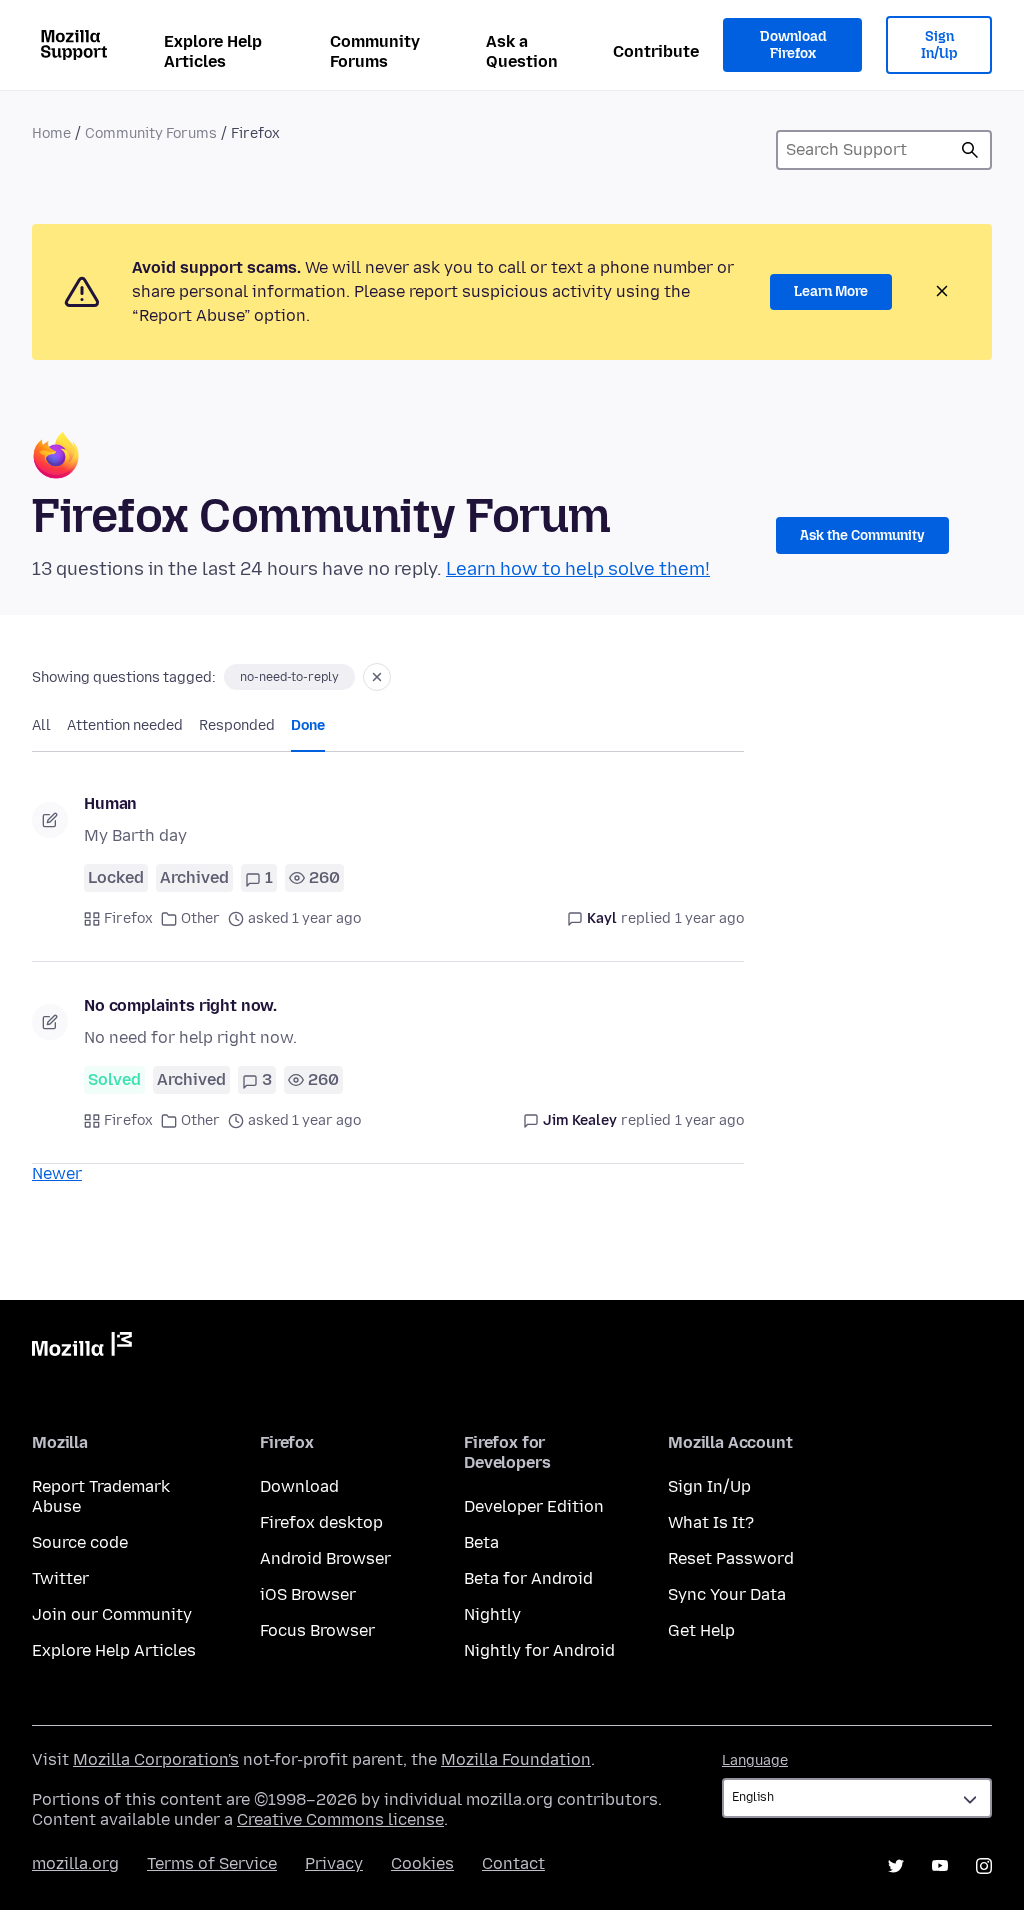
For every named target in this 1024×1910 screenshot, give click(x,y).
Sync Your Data (727, 1594)
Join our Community (112, 1614)
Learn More (831, 291)
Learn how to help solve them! (578, 569)
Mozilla (82, 1348)
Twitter (60, 1578)
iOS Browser (308, 1594)
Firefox (128, 918)
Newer (57, 1173)
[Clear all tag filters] (377, 677)
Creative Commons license (340, 1819)
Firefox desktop (321, 1522)
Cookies (422, 1863)
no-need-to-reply (289, 677)
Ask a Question (522, 51)
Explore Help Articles (213, 51)
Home (51, 133)
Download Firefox (793, 45)
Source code (80, 1542)
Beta (481, 1542)
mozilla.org (75, 1863)
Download (299, 1486)
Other (200, 918)
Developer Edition (534, 1506)
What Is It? (711, 1522)
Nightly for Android (539, 1650)
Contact (513, 1863)
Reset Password (731, 1558)
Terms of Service (212, 1863)
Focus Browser (317, 1630)
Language (755, 1760)
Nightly (492, 1614)
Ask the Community (862, 535)
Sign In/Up (939, 45)
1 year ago (709, 918)
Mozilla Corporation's (156, 1759)
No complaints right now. (180, 1005)
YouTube (940, 1866)
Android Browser (325, 1558)
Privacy (334, 1863)
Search (970, 150)
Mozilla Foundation (516, 1759)
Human (110, 803)
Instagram (984, 1866)
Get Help (701, 1630)
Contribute (656, 51)
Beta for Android (528, 1578)
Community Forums (375, 51)
